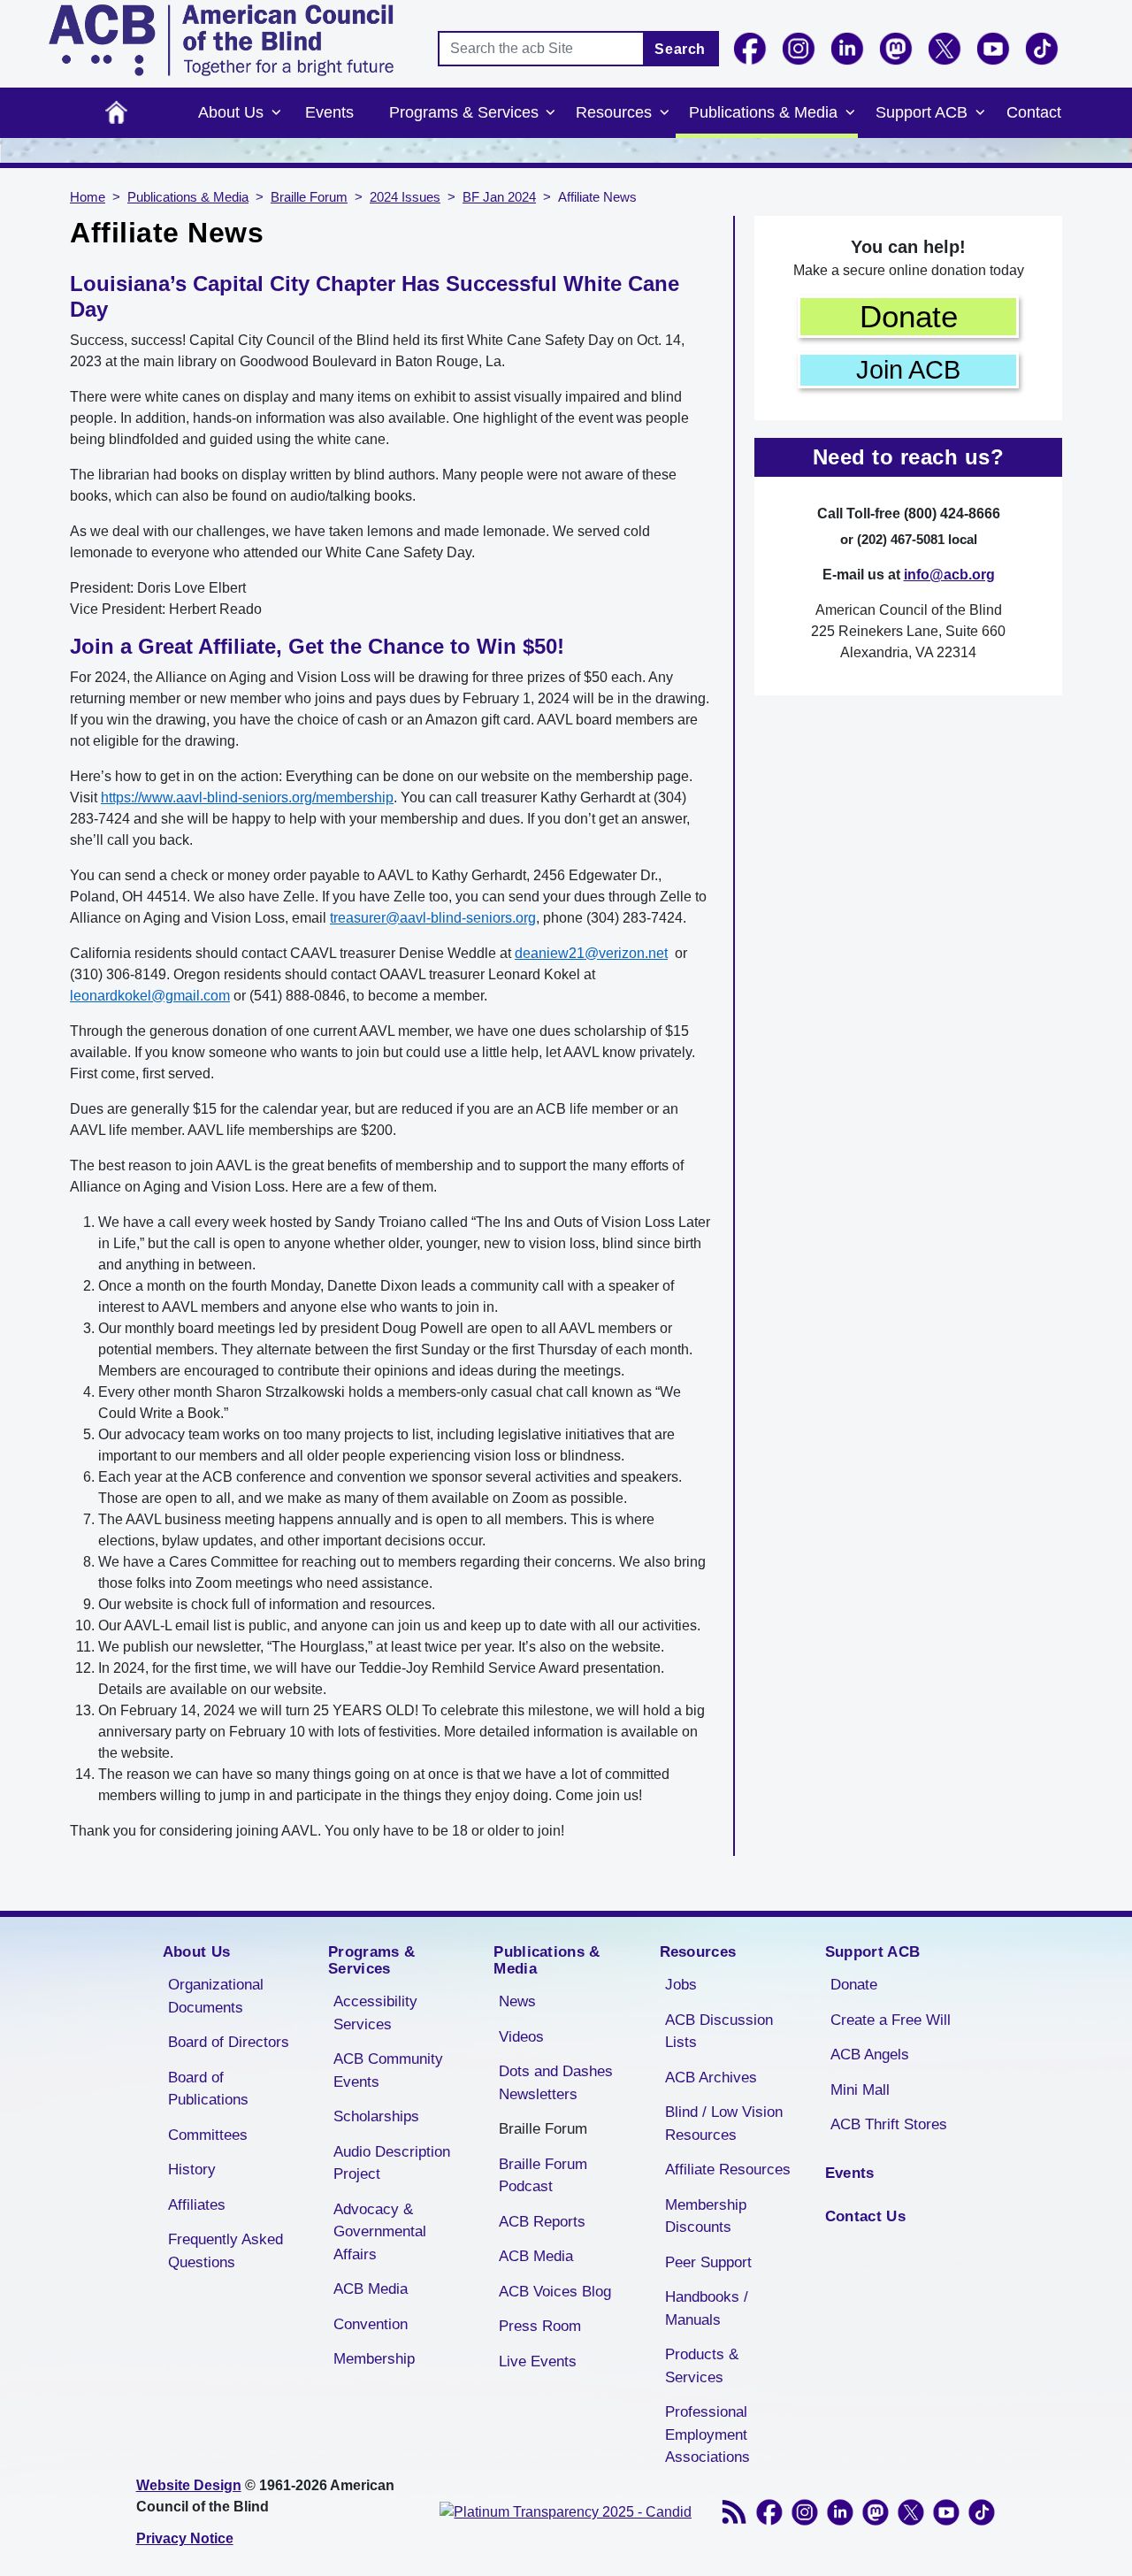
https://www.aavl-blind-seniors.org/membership (247, 797)
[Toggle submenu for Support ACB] (980, 113)
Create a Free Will (891, 2020)
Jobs (681, 1985)
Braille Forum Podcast (543, 2176)
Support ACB (922, 112)
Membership (374, 2359)
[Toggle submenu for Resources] (664, 113)
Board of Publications (208, 2089)
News (517, 2001)
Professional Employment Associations (707, 2434)
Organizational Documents (216, 1996)
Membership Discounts (706, 2216)
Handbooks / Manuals (707, 2308)
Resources (614, 112)
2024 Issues (405, 197)
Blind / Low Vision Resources (724, 2124)
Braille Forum (309, 197)
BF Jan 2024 (499, 197)
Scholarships (376, 2116)
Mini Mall (860, 2090)
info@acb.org (949, 575)
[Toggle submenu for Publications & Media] (850, 113)
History (192, 2170)
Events (329, 112)
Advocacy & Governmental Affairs (380, 2232)
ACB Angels (870, 2055)
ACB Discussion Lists (719, 2032)
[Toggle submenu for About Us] (276, 113)
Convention (371, 2324)
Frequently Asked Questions (226, 2251)
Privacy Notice (185, 2538)
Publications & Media (763, 112)
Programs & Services (464, 112)
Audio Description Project (392, 2163)
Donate (909, 316)
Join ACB (908, 370)
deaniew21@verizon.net (591, 953)
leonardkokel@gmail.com (150, 996)
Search (680, 49)
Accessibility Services (375, 2013)
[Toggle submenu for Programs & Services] (551, 113)
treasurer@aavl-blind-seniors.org (433, 918)
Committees (208, 2135)
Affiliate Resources (728, 2170)
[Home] (221, 40)
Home (116, 113)
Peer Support (708, 2262)
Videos (521, 2037)
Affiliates (197, 2205)
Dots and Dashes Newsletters (556, 2083)
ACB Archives (711, 2078)
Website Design (189, 2485)
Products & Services (702, 2366)
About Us (231, 112)
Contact (1034, 112)
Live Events (538, 2361)
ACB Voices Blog (555, 2292)
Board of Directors (229, 2042)
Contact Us (865, 2216)
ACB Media (371, 2289)
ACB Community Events (388, 2070)
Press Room (540, 2326)
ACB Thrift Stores (889, 2124)
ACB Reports (542, 2222)
